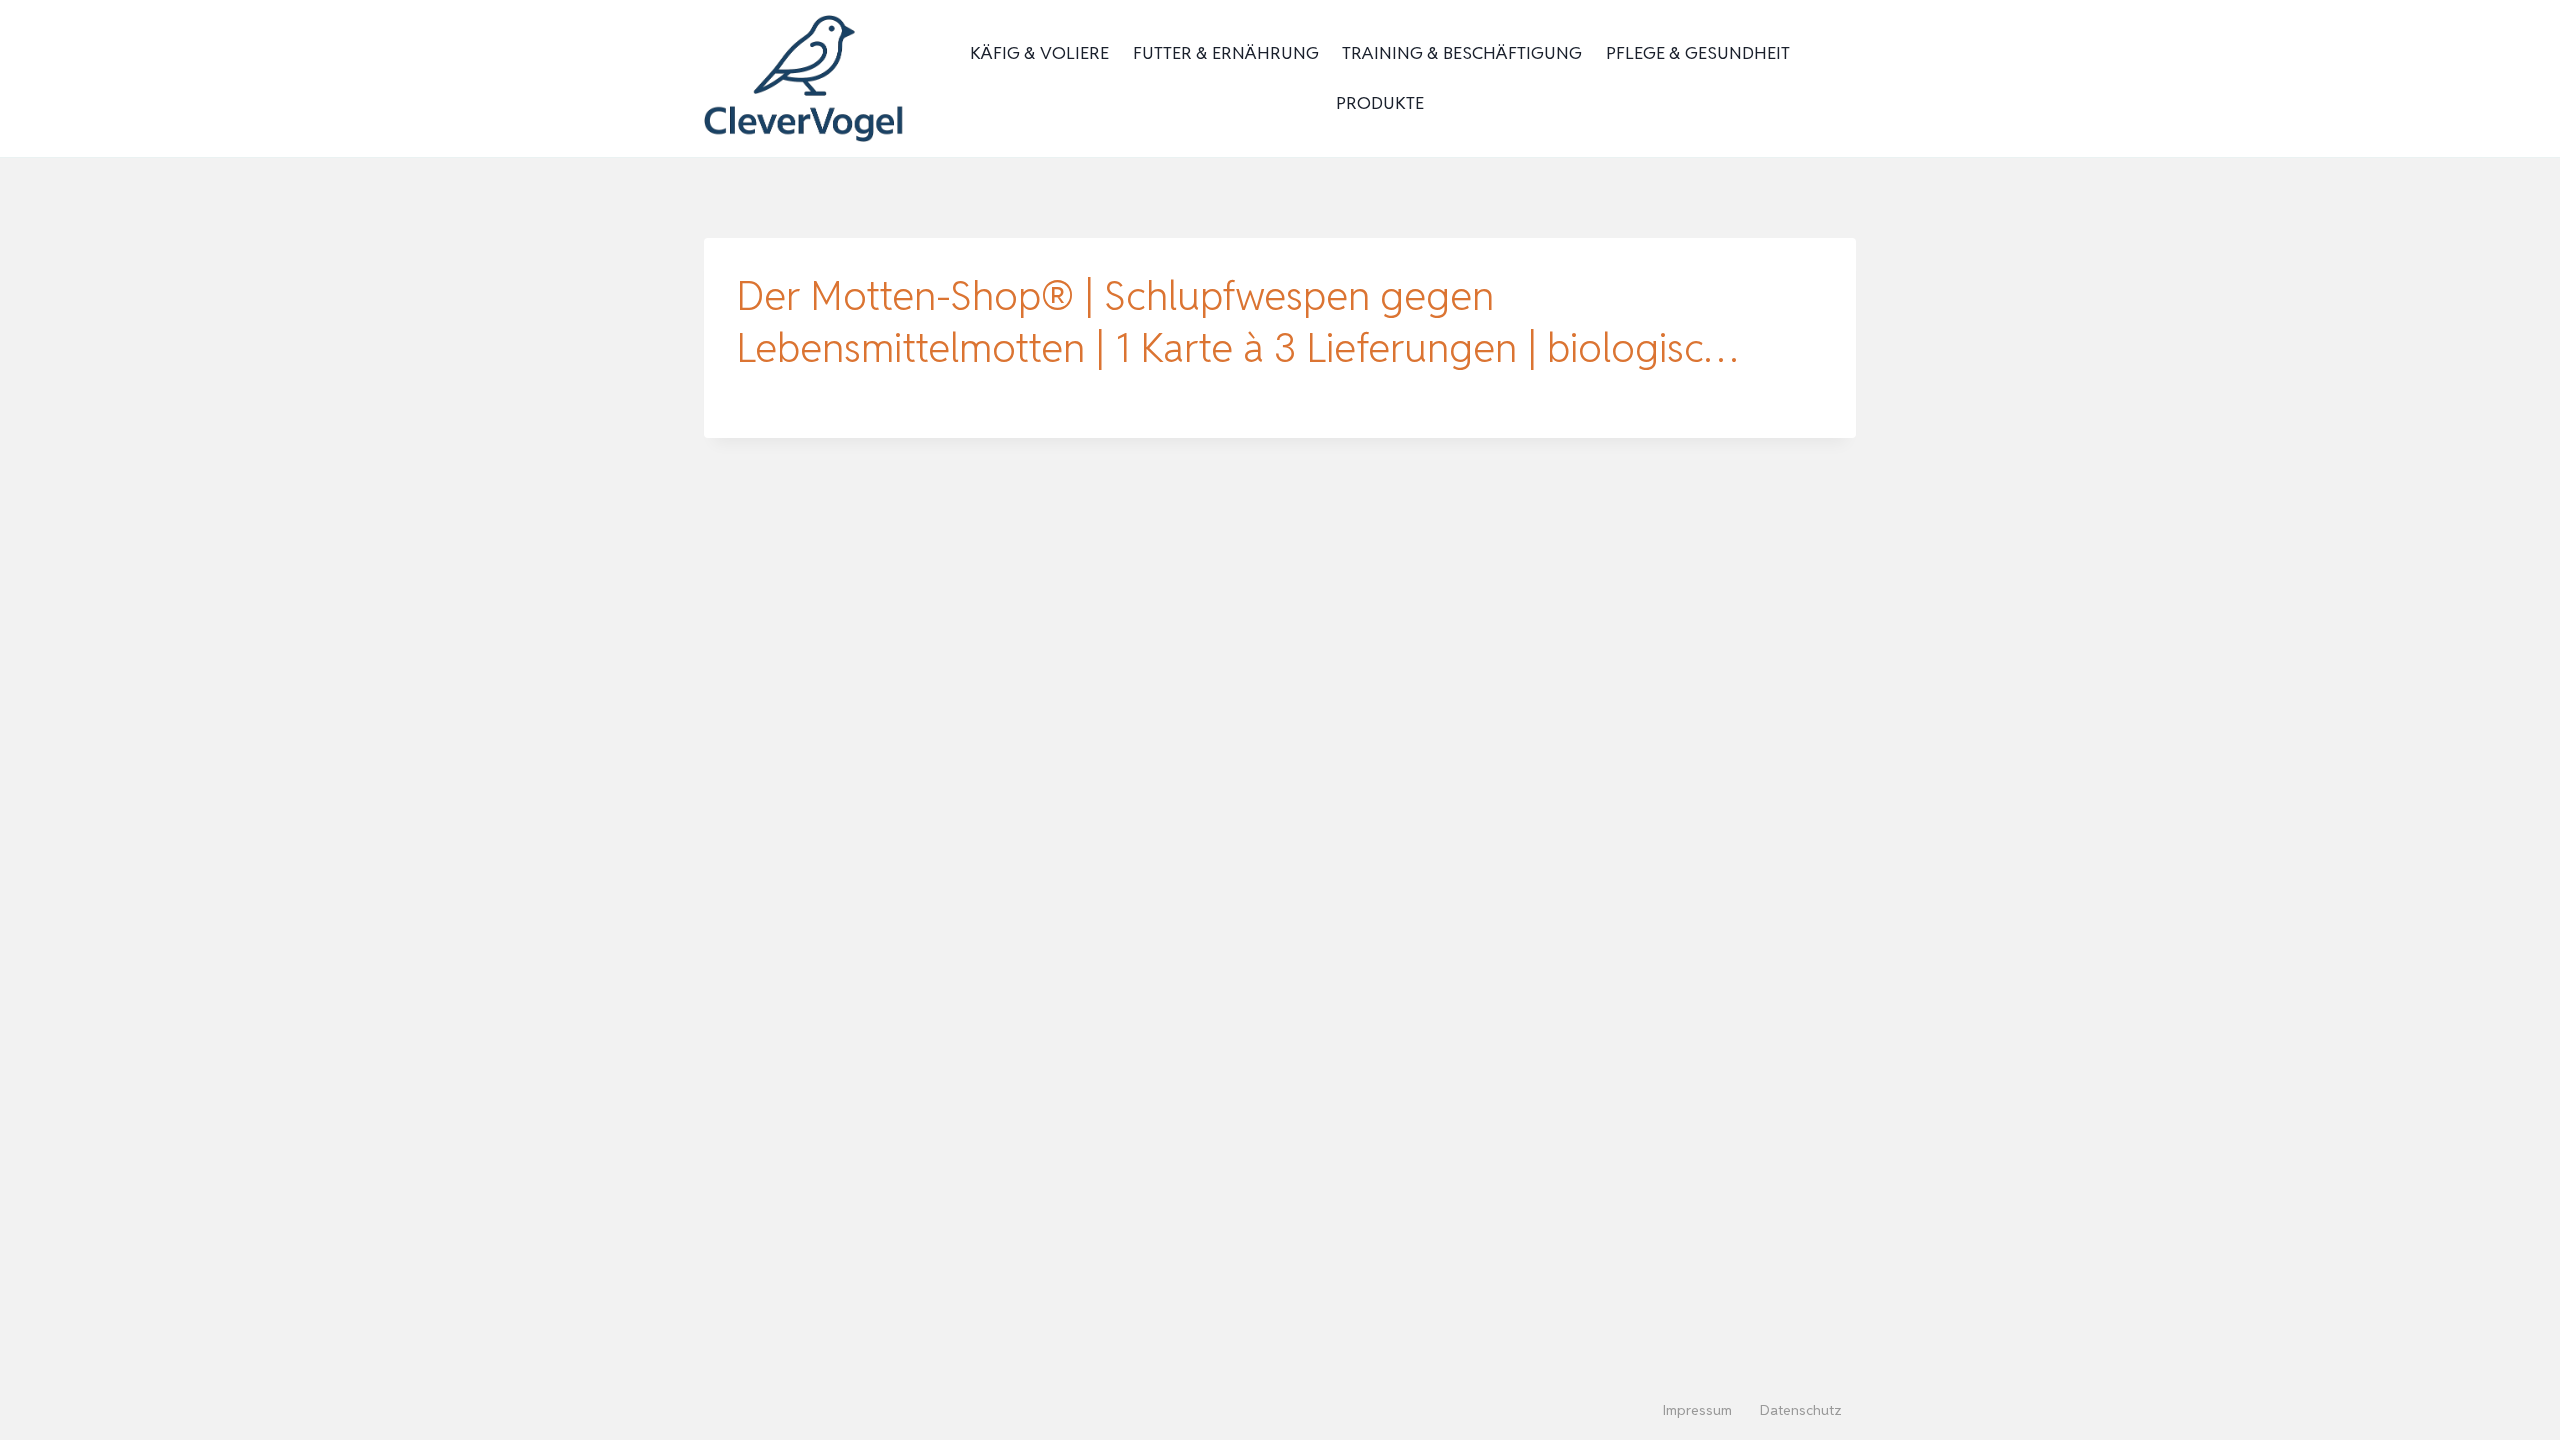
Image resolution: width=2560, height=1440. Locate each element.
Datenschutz (1801, 1410)
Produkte (1380, 103)
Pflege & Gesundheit (1698, 53)
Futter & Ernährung (1226, 53)
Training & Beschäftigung (1462, 53)
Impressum (1697, 1410)
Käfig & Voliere (1039, 53)
